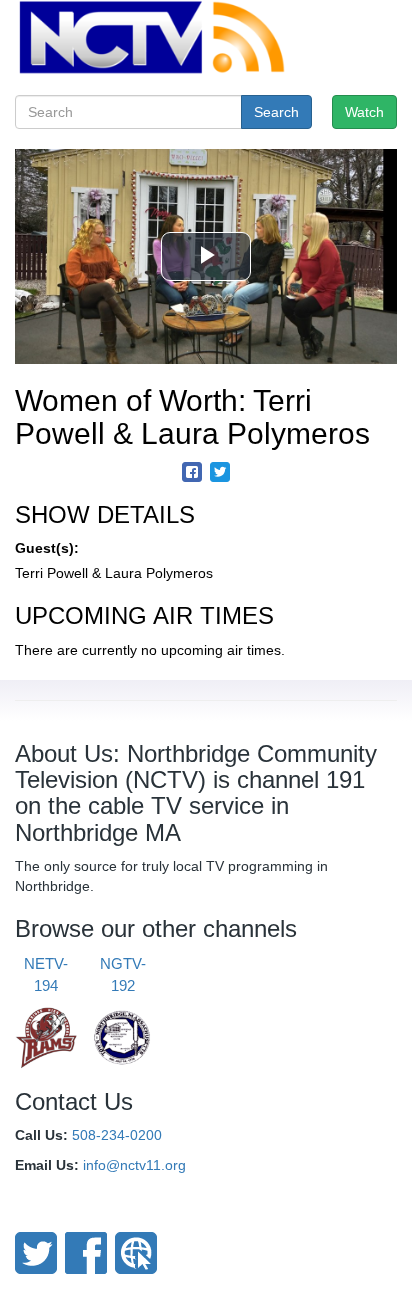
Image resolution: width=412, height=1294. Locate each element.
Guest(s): (47, 548)
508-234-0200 (117, 1135)
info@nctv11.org (134, 1165)
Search (276, 112)
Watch (364, 112)
